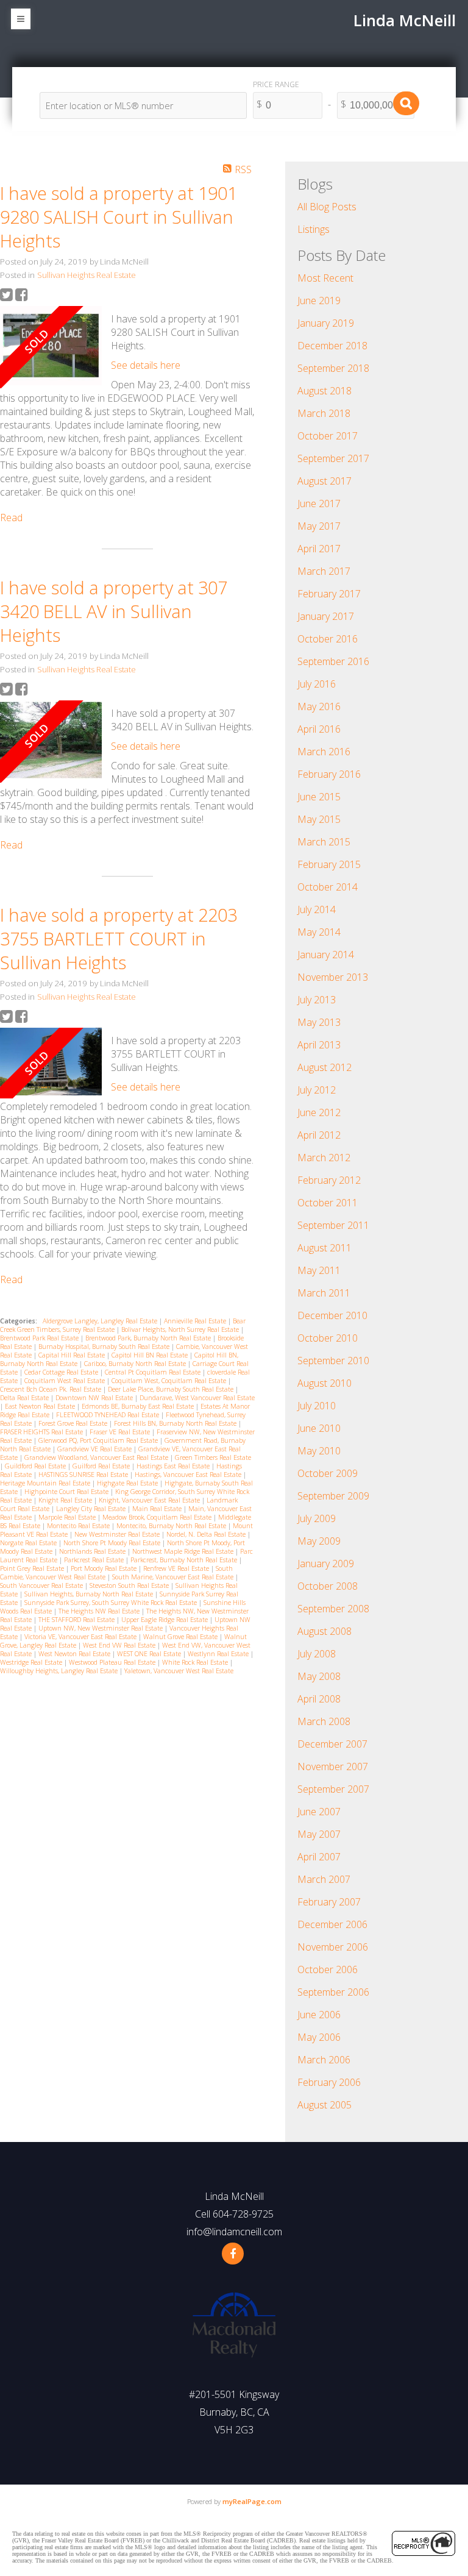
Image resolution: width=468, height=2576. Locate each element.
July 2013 (317, 1000)
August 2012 (324, 1067)
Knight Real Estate (66, 1500)
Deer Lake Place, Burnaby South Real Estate (172, 1389)
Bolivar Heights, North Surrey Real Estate (181, 1329)
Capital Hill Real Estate (73, 1355)
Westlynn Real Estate (219, 1654)
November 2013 (333, 977)
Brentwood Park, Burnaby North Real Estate (149, 1338)
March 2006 (324, 2060)
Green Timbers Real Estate (213, 1457)
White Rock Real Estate (196, 1662)
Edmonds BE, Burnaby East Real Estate (139, 1406)
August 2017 (324, 481)
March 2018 (324, 413)
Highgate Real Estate (128, 1483)
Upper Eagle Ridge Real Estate (165, 1620)
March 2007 (324, 1879)
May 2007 (319, 1834)
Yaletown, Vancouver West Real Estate (179, 1671)
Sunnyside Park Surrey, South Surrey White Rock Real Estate (112, 1603)
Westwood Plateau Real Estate (113, 1662)
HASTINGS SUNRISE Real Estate (84, 1475)
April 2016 (319, 729)
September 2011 (333, 1225)
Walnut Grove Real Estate (181, 1637)
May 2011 (319, 1270)
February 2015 (329, 864)
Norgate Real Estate (29, 1543)
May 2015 (319, 819)
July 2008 (317, 1654)
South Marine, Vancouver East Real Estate (174, 1577)
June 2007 (319, 1812)
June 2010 (319, 1428)
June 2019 (319, 301)
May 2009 (319, 1541)
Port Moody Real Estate (105, 1568)
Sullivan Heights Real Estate (87, 275)
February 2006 (329, 2082)
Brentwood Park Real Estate (40, 1338)
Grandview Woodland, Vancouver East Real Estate (97, 1457)
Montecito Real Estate (79, 1526)
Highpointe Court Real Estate (67, 1492)
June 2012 (319, 1112)
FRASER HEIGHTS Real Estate (42, 1432)
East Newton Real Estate (41, 1406)
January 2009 (326, 1564)
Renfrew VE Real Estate (177, 1568)
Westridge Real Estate (32, 1662)
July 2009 (317, 1518)
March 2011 (324, 1293)
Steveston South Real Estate (130, 1585)
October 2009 (328, 1473)
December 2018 (332, 346)
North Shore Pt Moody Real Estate (113, 1543)
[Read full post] (51, 347)
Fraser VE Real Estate (121, 1432)
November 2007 (333, 1767)
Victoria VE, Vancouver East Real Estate (81, 1637)
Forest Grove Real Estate (74, 1423)
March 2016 (324, 752)
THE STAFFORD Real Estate (77, 1620)
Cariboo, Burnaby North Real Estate (136, 1364)
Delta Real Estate (25, 1398)
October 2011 (328, 1203)
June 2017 (319, 503)
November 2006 (333, 1947)
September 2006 (333, 1992)
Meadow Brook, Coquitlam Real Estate (158, 1517)
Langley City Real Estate (92, 1509)
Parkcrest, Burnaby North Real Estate (185, 1560)
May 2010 (319, 1451)
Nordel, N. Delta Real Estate (207, 1534)
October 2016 (328, 639)
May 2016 (319, 706)
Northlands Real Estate (93, 1551)
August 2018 (324, 391)
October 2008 (328, 1586)
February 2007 (329, 1902)
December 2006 (332, 1924)
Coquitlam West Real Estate (66, 1381)
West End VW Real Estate (120, 1645)
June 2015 (319, 797)
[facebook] (233, 2254)
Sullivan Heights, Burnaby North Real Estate (90, 1594)
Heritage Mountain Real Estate (46, 1483)
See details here (146, 365)
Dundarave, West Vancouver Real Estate (197, 1398)
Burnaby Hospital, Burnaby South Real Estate (105, 1347)
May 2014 (319, 932)
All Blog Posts (327, 207)
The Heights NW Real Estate (100, 1611)
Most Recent (325, 278)
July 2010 (317, 1406)
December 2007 (332, 1744)
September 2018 (333, 368)
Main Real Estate (158, 1509)
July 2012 (317, 1090)
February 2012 (329, 1180)
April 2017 (319, 549)
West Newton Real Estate (75, 1654)
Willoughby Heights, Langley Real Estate (60, 1671)
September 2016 (333, 661)
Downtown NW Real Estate (95, 1398)
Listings (314, 229)
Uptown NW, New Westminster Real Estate (101, 1628)
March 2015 (324, 842)
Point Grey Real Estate (33, 1568)
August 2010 (324, 1383)
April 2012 (319, 1135)
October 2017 (328, 436)
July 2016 (317, 684)
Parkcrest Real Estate (95, 1560)
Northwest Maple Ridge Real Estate (184, 1551)
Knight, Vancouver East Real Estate (150, 1500)
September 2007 (333, 1789)
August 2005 (324, 2105)
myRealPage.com (252, 2501)
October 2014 (328, 887)
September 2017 (333, 458)
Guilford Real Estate (102, 1466)
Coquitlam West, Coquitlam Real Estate (170, 1381)
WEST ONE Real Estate (150, 1654)
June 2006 (319, 2015)
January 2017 (326, 616)
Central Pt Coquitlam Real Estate (154, 1372)
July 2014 (317, 909)
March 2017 (324, 571)
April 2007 (319, 1857)
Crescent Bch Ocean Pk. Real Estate (51, 1389)
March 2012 (324, 1158)
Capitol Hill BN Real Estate (151, 1355)
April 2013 (319, 1045)
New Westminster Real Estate (118, 1534)
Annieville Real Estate (196, 1321)
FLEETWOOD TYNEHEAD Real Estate (108, 1415)
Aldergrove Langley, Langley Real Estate (101, 1321)
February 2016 (329, 774)
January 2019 (326, 323)
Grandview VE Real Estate (95, 1449)
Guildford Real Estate (36, 1466)
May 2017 (319, 526)
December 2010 (332, 1315)
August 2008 (324, 1631)
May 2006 (319, 2037)
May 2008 (319, 1676)
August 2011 (324, 1248)
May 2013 (319, 1022)
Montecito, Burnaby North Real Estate (172, 1526)
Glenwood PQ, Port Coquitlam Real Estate (99, 1440)
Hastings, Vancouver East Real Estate (189, 1475)
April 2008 (319, 1699)
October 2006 (328, 1969)
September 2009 (333, 1496)
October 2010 (328, 1338)
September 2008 (333, 1609)
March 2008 (324, 1721)
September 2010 (333, 1361)
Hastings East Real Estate (174, 1466)
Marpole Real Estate (68, 1517)
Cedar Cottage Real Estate (62, 1372)
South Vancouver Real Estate (42, 1585)
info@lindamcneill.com (234, 2232)
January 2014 (326, 955)
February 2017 (329, 594)
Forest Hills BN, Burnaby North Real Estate (176, 1423)
